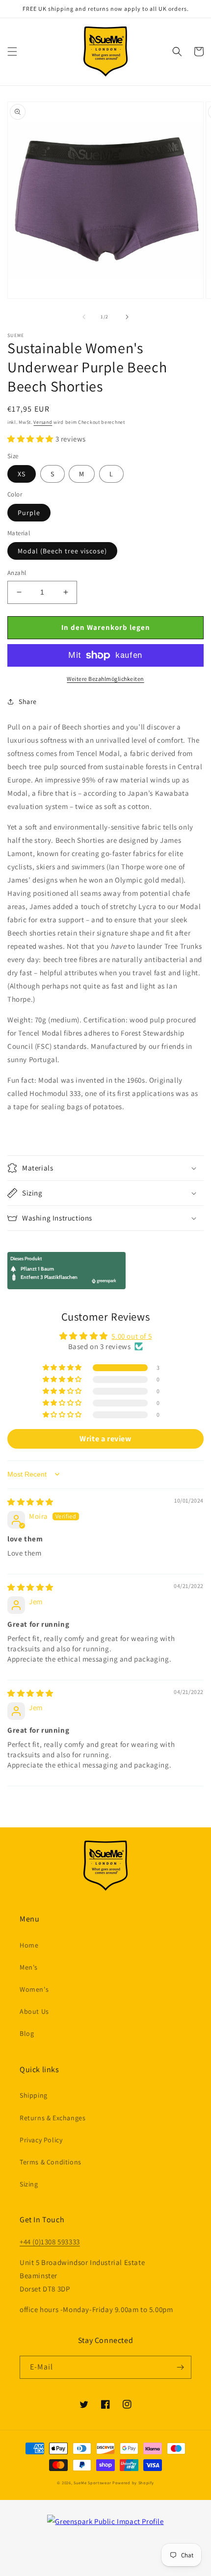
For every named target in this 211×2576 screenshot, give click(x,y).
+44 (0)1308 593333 (50, 2242)
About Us (34, 2011)
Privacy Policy (41, 2140)
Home (29, 1945)
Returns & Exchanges (53, 2118)
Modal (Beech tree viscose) (62, 551)
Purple (29, 513)
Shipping (34, 2095)
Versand (43, 422)
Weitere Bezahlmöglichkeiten (105, 679)
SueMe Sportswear (92, 2483)
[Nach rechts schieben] (127, 317)
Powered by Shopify (133, 2483)
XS (22, 474)
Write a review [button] (105, 1439)
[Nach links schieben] (84, 317)
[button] (12, 52)
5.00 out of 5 (132, 1336)
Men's (29, 1967)
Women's (34, 1989)
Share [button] (28, 702)
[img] (30, 1502)
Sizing (29, 2184)
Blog (27, 2033)
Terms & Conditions (51, 2162)
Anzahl (17, 573)
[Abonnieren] (180, 2367)
